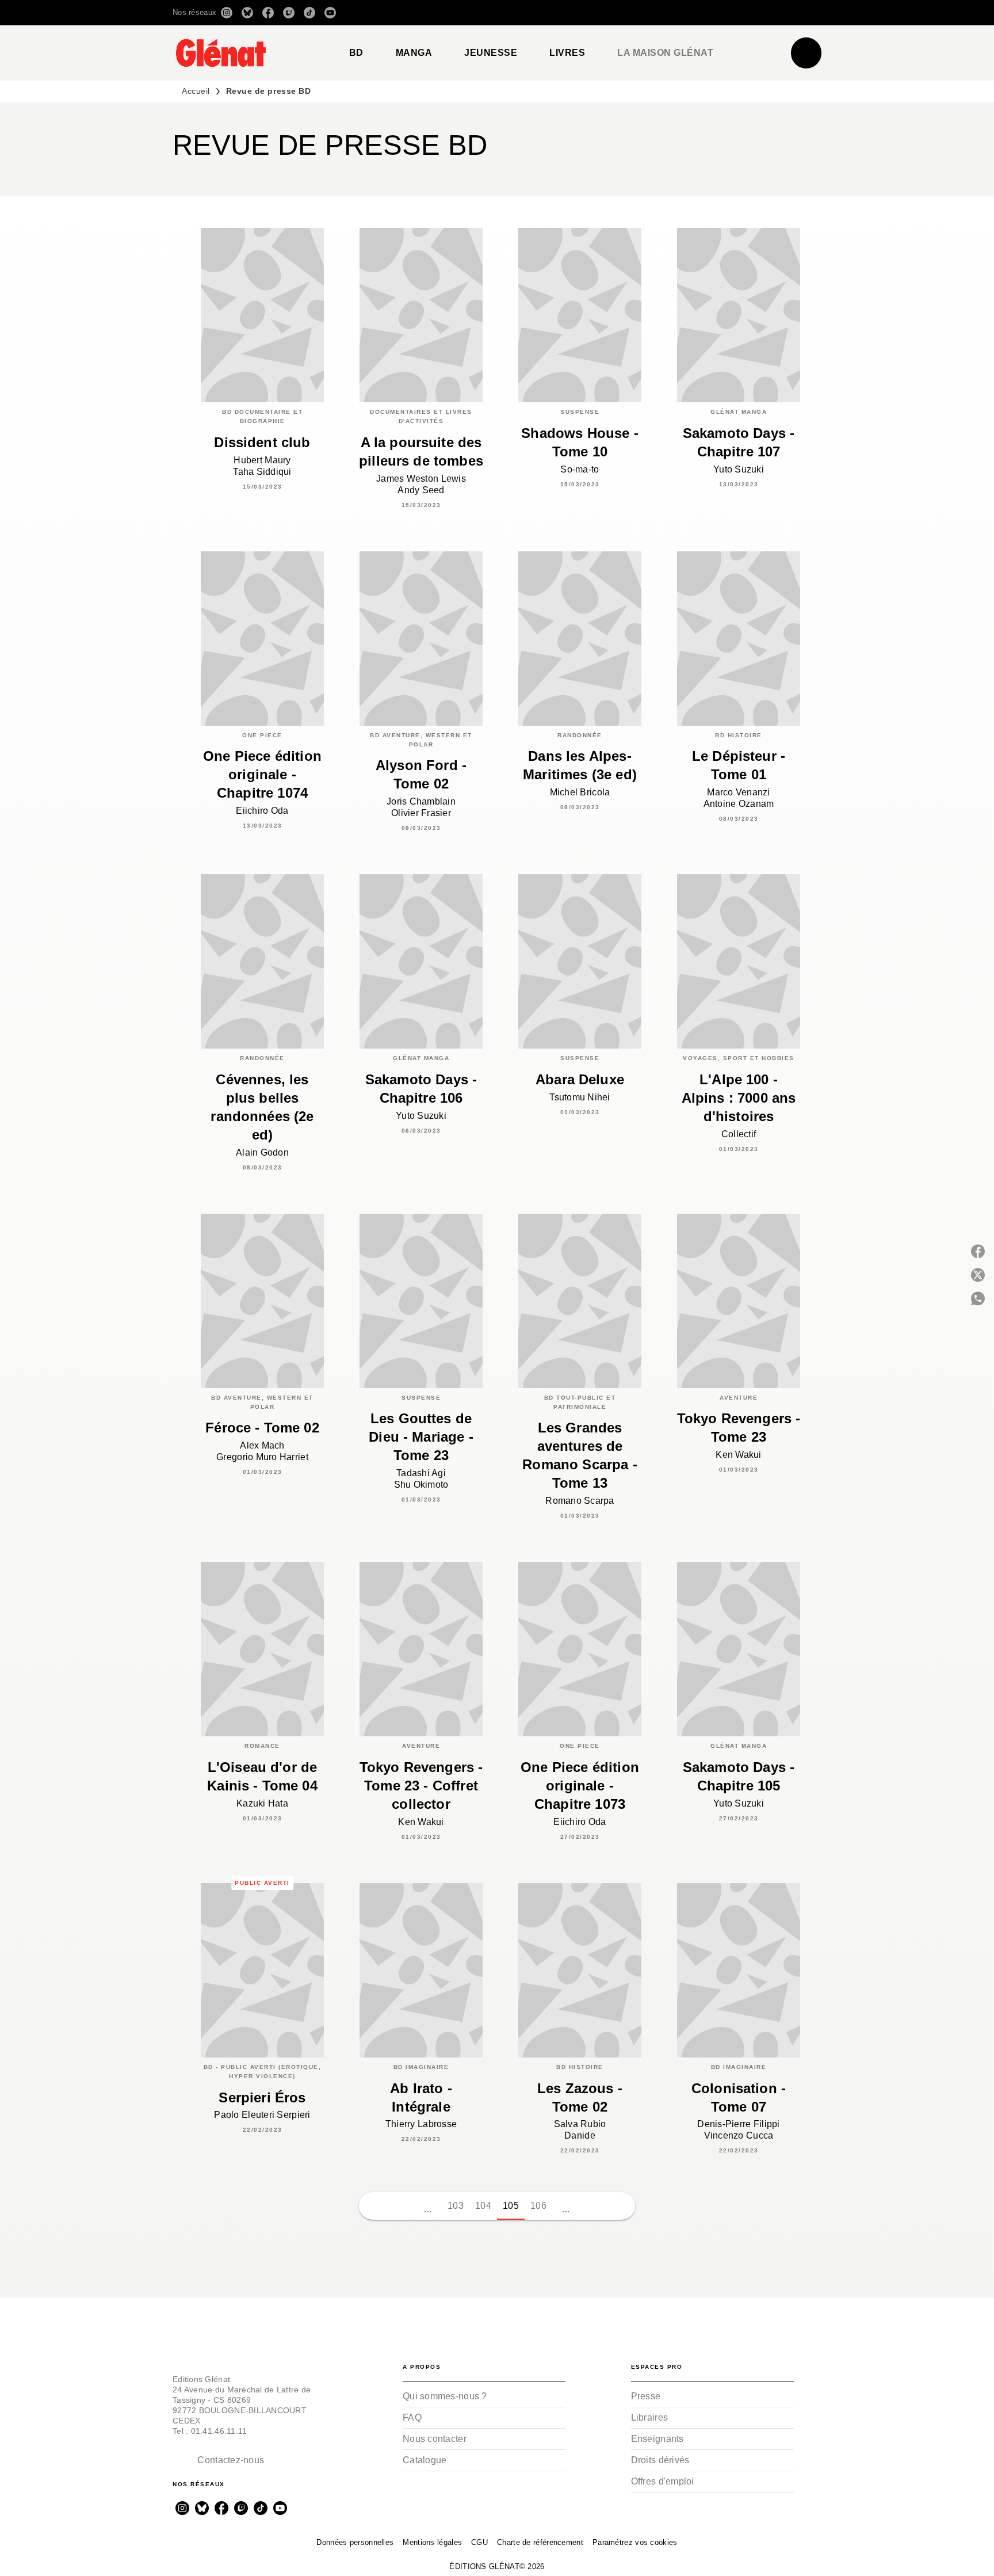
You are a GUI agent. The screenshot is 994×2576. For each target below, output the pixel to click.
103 (456, 2206)
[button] (660, 13)
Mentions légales (432, 2542)
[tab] (356, 53)
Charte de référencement (540, 2542)
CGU (479, 2542)
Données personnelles (355, 2542)
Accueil (196, 91)
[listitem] (227, 13)
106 (538, 2206)
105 (511, 2206)
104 (483, 2206)
